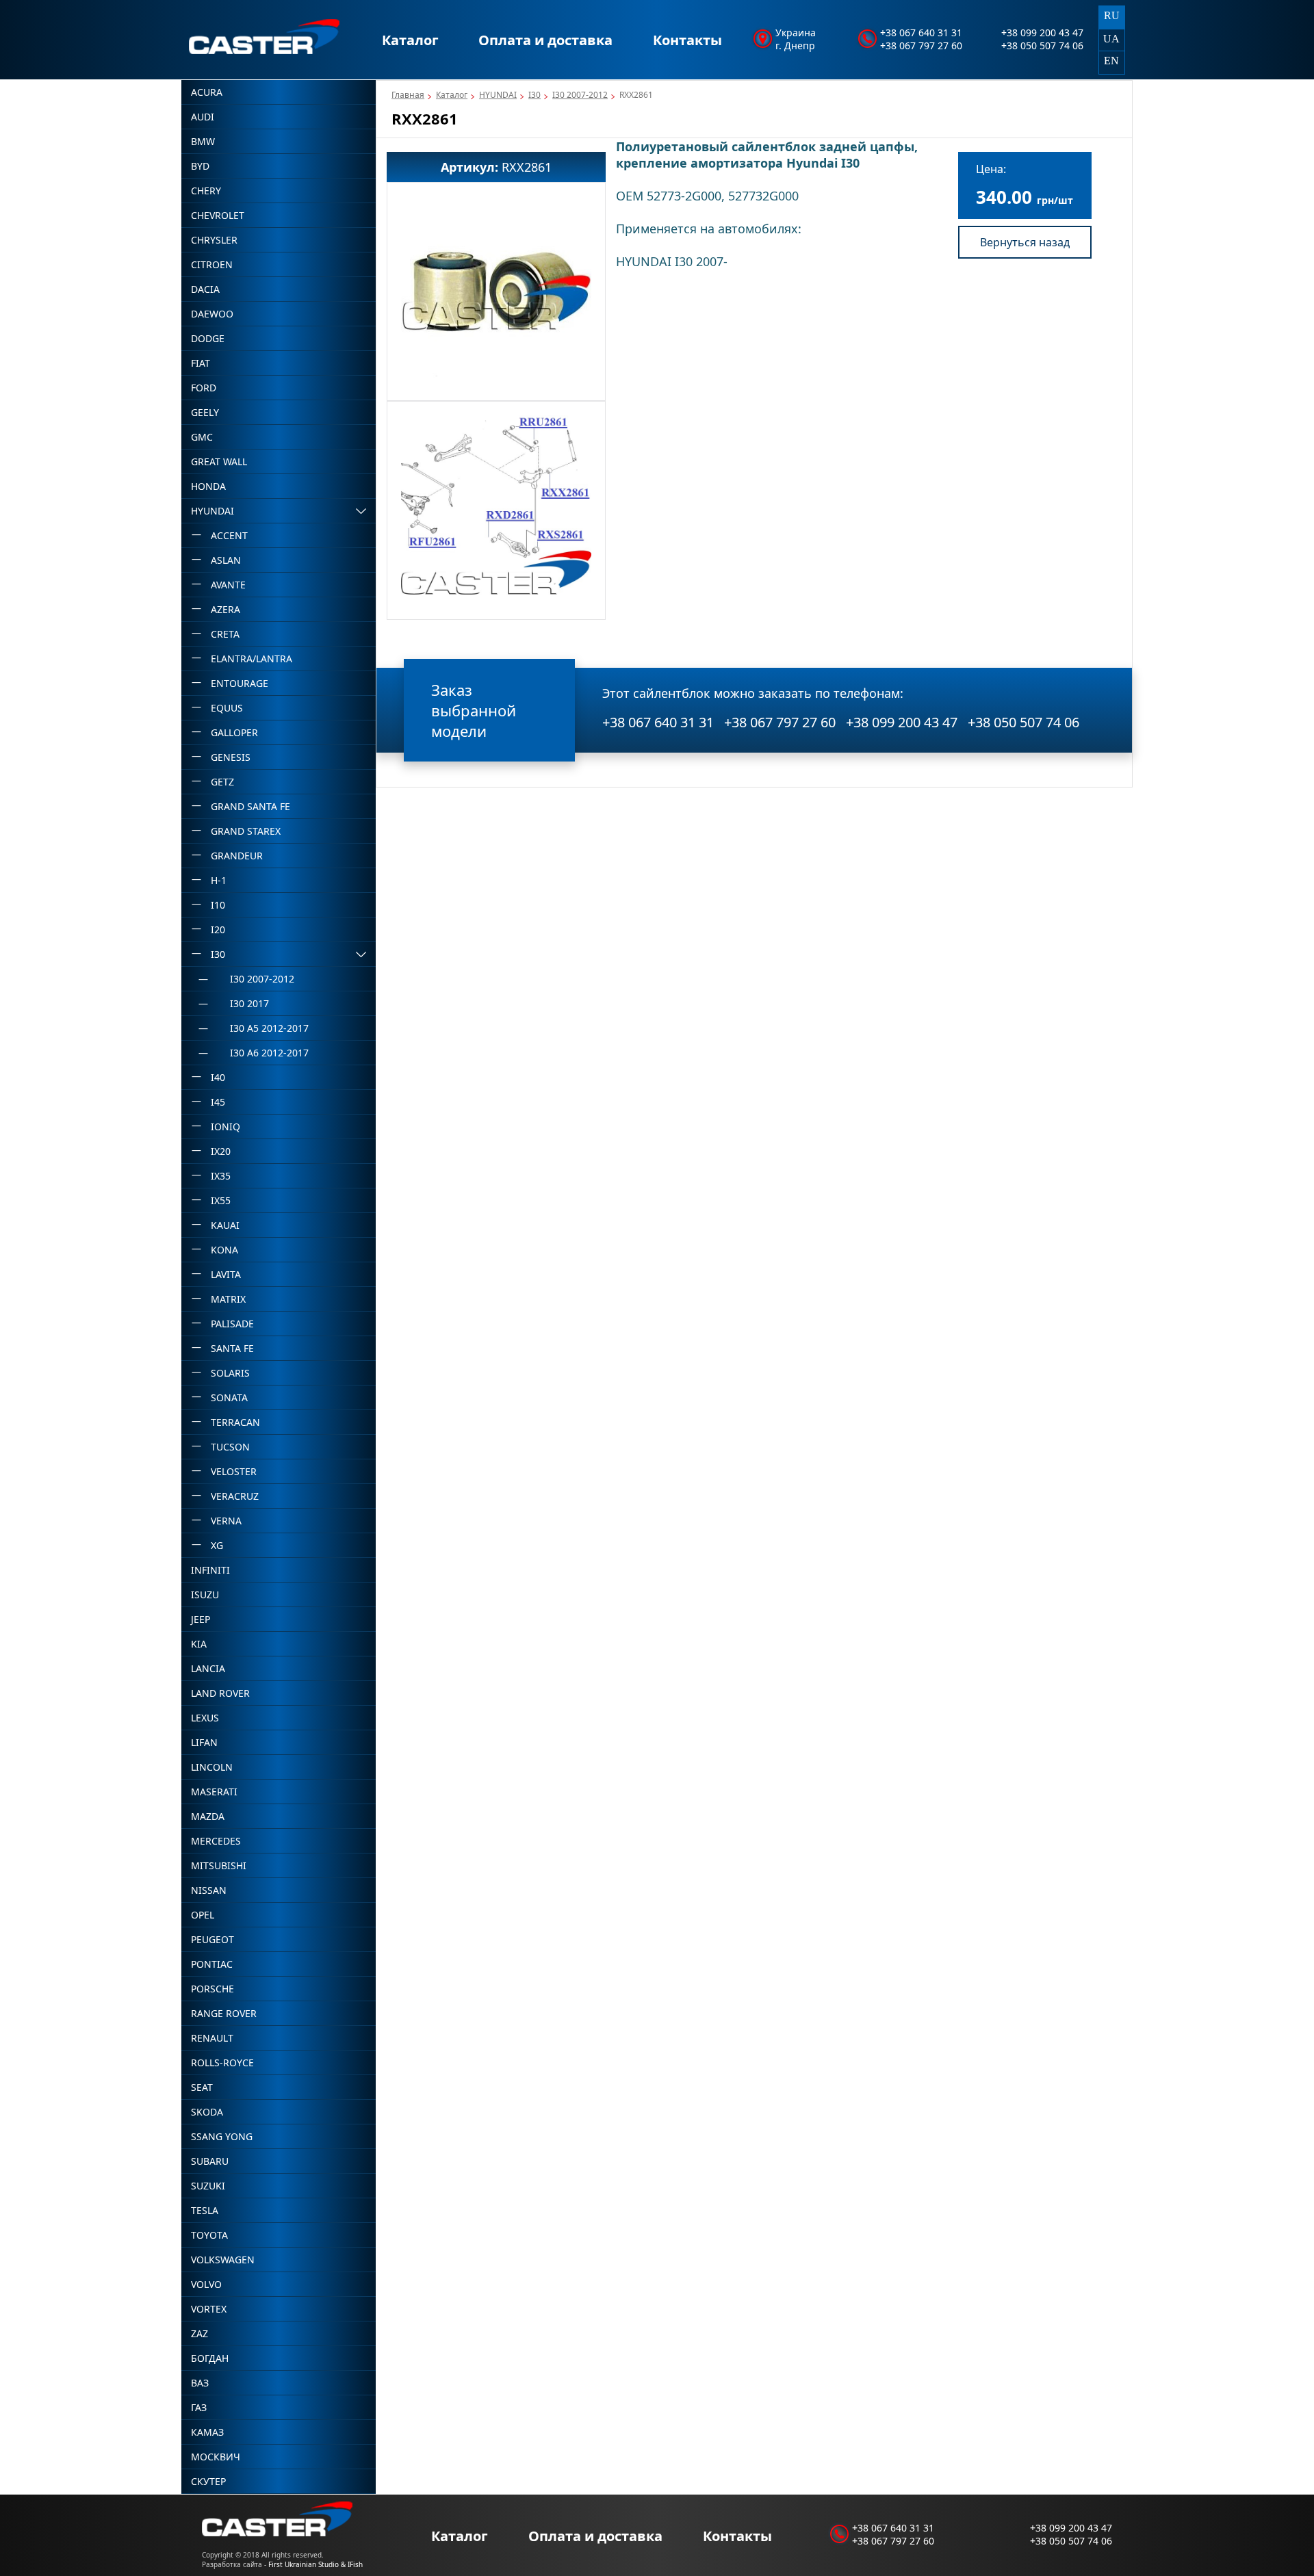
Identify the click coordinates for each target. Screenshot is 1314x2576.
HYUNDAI (498, 95)
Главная (408, 95)
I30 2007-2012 (580, 95)
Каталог (410, 40)
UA (1111, 39)
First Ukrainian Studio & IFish (315, 2564)
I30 (534, 95)
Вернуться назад (1025, 242)
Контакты (687, 40)
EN (1111, 61)
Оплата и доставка (545, 40)
